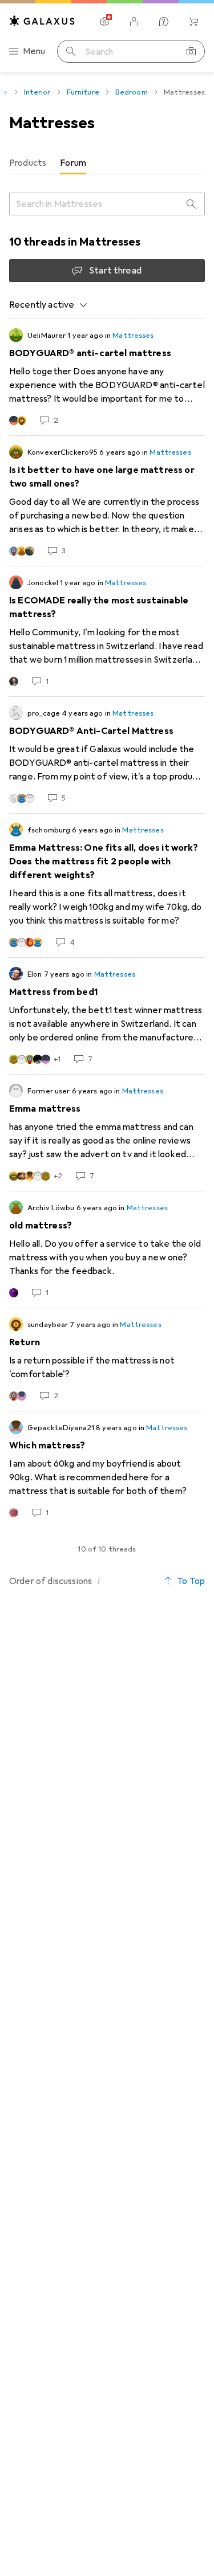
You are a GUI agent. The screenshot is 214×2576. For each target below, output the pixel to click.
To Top (191, 1581)
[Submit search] (71, 51)
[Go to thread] (107, 377)
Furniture (83, 92)
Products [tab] (28, 163)
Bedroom (132, 92)
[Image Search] (191, 51)
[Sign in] (134, 22)
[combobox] (49, 305)
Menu (34, 51)
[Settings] (104, 22)
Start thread (115, 271)
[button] (99, 1581)
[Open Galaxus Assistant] (164, 22)
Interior (37, 92)
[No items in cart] (193, 22)
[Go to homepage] (42, 21)
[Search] (191, 204)
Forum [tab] (73, 163)
